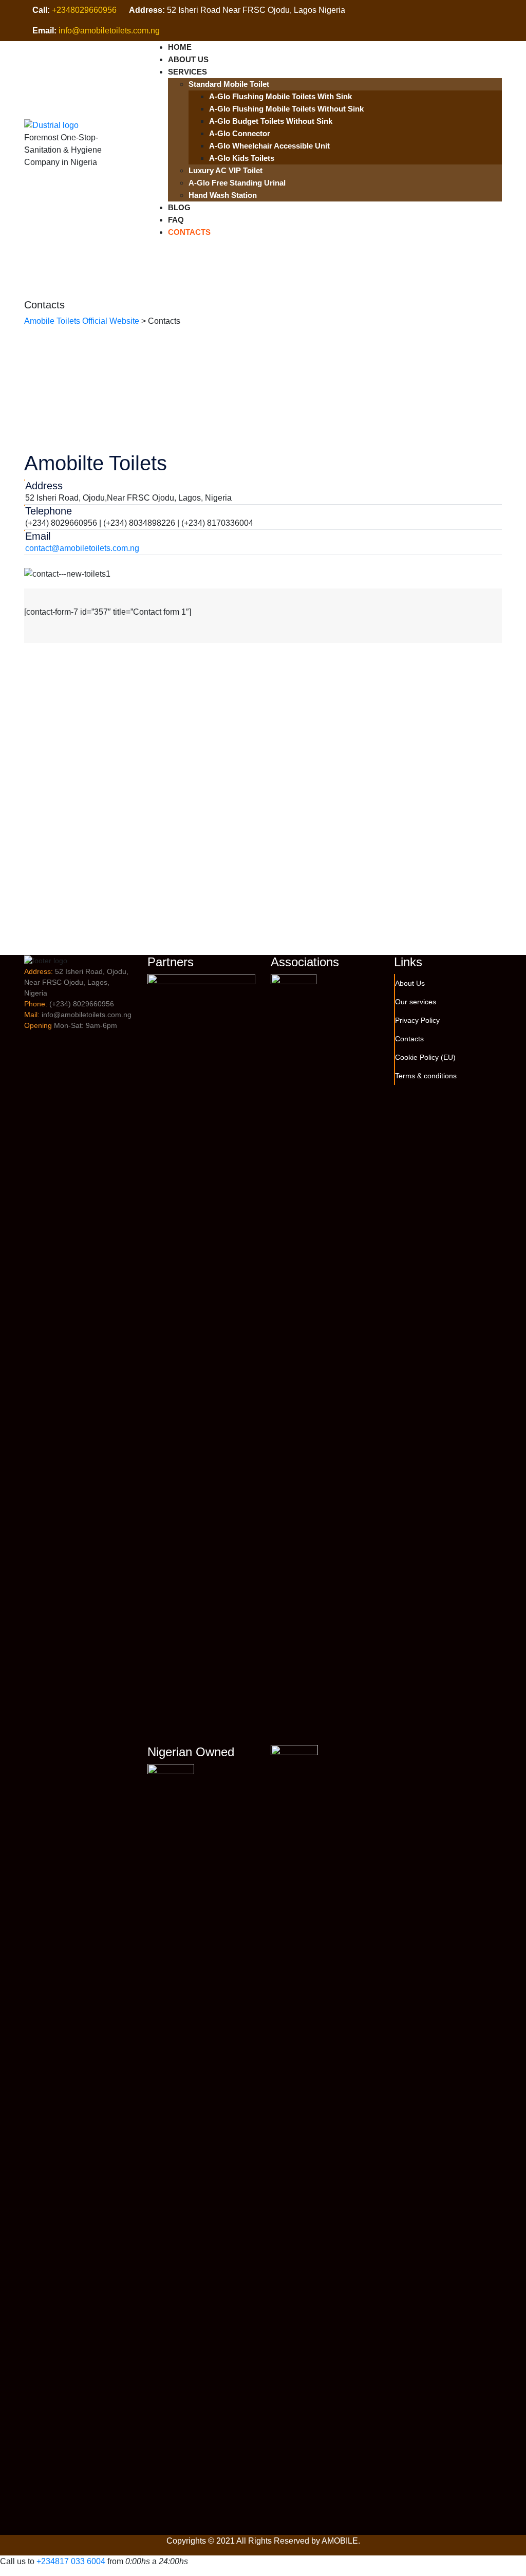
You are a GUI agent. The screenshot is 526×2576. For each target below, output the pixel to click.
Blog (179, 207)
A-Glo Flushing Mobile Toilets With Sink (280, 96)
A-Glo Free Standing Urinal (237, 183)
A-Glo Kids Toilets (242, 158)
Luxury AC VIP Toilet (226, 170)
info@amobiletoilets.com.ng (109, 31)
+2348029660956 (84, 10)
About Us (188, 59)
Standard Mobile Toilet (229, 84)
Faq (176, 220)
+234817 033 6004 (71, 2561)
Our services (416, 1002)
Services (187, 72)
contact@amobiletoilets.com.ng (82, 548)
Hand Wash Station (223, 195)
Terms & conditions (426, 1076)
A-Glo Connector (240, 133)
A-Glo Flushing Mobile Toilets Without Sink (286, 109)
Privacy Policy (417, 1020)
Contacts (189, 232)
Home (180, 47)
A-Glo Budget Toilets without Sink (271, 121)
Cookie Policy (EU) (425, 1057)
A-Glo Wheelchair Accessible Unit (269, 146)
